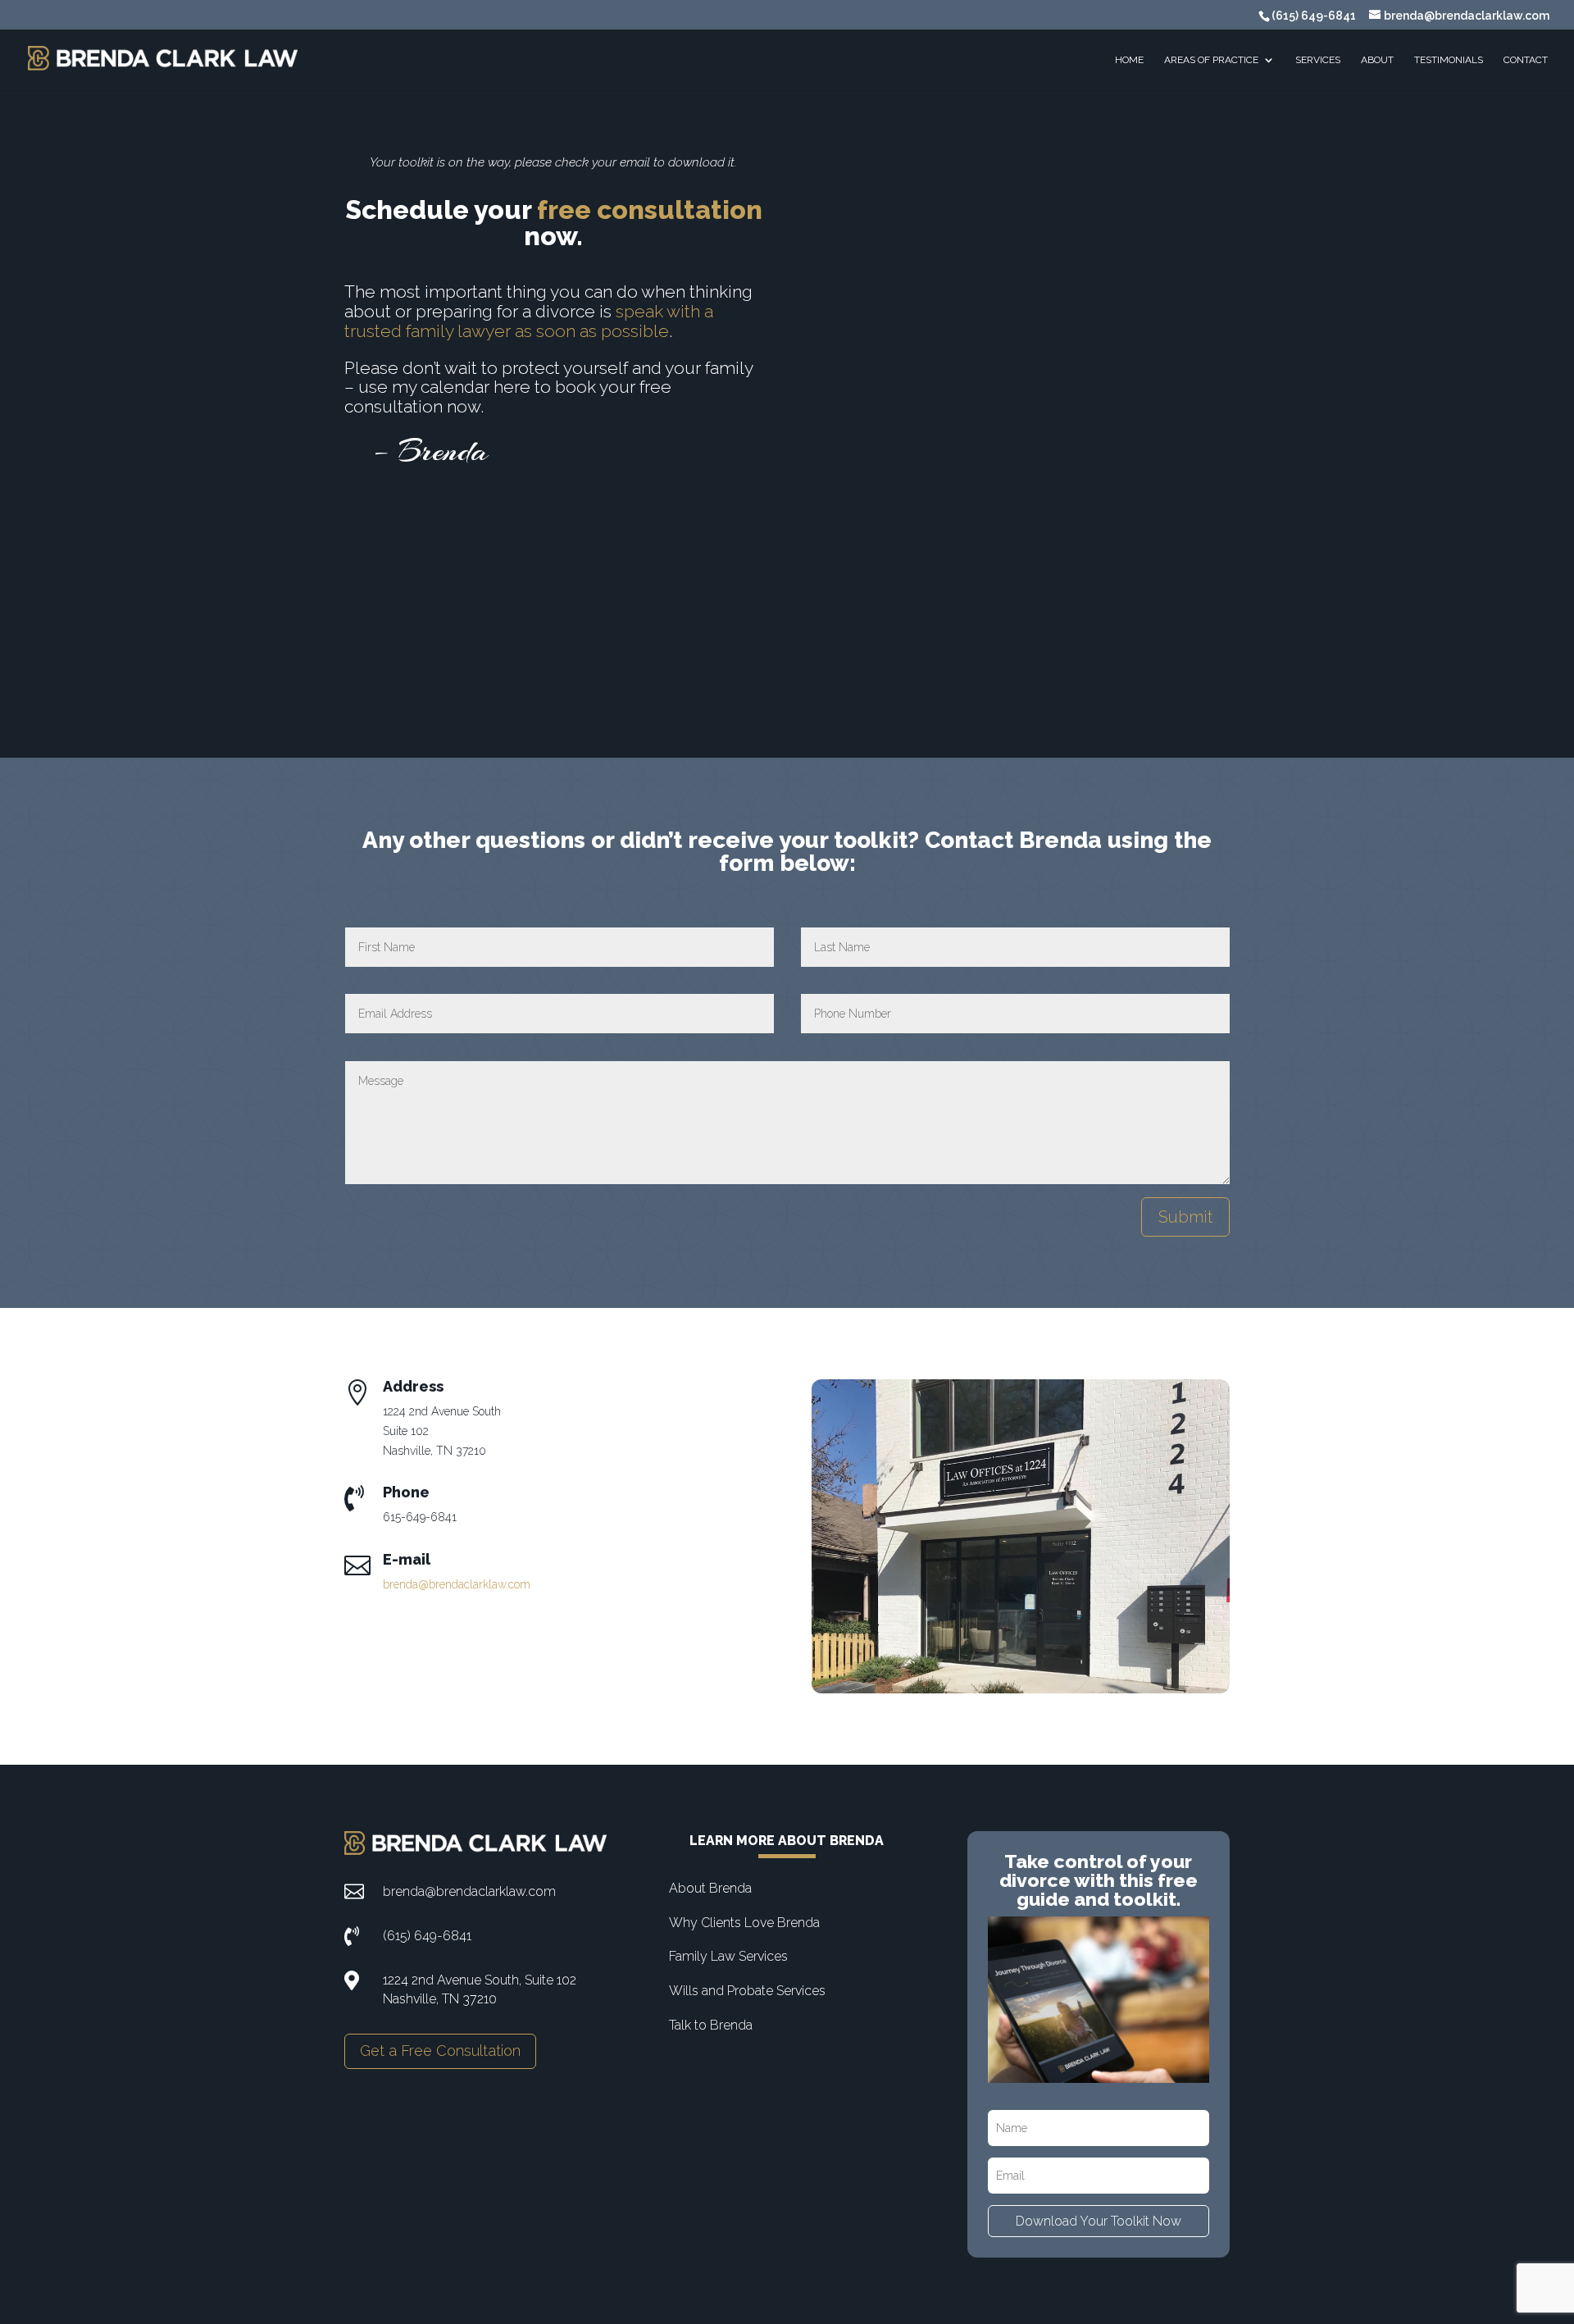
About (1377, 60)
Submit (1185, 1217)
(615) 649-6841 (1314, 16)
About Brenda (710, 1888)
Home (1129, 60)
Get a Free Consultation (440, 2051)
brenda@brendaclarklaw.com (457, 1584)
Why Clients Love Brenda (744, 1923)
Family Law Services (728, 1956)
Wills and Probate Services (747, 1991)
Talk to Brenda (711, 2025)
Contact (1526, 60)
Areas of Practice (1211, 60)
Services (1318, 60)
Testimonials (1449, 60)
